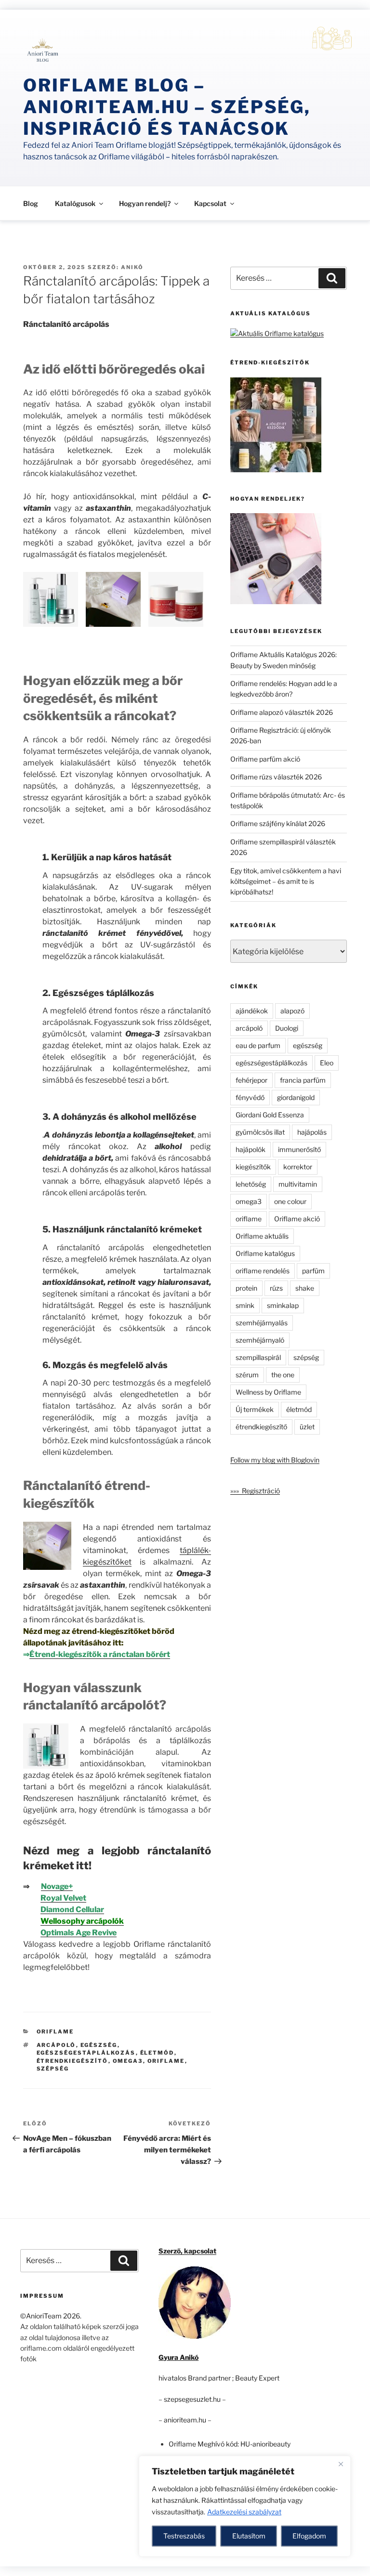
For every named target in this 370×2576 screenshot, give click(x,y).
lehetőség (251, 1184)
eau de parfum (258, 1045)
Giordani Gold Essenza (270, 1115)
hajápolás (312, 1132)
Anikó (132, 267)
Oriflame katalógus (265, 1253)
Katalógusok (75, 203)
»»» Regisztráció (255, 1491)
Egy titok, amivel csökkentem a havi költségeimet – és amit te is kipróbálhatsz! (286, 881)
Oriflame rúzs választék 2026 (276, 777)
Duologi (287, 1028)
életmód (157, 2053)
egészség (99, 2045)
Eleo (327, 1063)
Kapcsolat (210, 203)
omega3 (128, 2061)
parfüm (313, 1271)
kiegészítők (253, 1167)
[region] (245, 2506)
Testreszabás (184, 2536)
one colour (290, 1201)
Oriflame (55, 2032)
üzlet (307, 1427)
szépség (53, 2069)
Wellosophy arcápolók (82, 1921)
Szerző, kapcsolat (187, 2251)
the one (283, 1375)
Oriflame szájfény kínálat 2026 (278, 823)
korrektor (298, 1167)
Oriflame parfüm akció (265, 759)
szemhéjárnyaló (260, 1340)
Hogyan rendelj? (145, 203)
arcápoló (56, 2045)
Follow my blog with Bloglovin (275, 1460)
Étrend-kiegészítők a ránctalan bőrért (100, 1654)
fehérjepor (251, 1080)
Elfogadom (309, 2536)
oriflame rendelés (263, 1271)
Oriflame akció (297, 1219)
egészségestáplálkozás (86, 2053)
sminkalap (283, 1305)
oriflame (166, 2061)
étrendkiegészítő (73, 2061)
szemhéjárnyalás (262, 1323)
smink (245, 1305)
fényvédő (250, 1097)
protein (246, 1288)
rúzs (276, 1288)
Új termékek (255, 1409)
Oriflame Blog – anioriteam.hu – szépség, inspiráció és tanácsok (167, 107)
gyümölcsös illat (260, 1132)
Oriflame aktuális (262, 1236)
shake (305, 1288)
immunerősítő (299, 1149)
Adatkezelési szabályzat (244, 2512)
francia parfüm (303, 1080)
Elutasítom (249, 2536)
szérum (247, 1375)
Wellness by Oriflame (268, 1392)
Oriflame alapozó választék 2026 (282, 712)
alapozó (292, 1011)
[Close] (341, 2464)
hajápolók (251, 1149)
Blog (31, 203)
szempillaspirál (258, 1357)
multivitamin (298, 1184)
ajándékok (252, 1011)
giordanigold (296, 1097)
